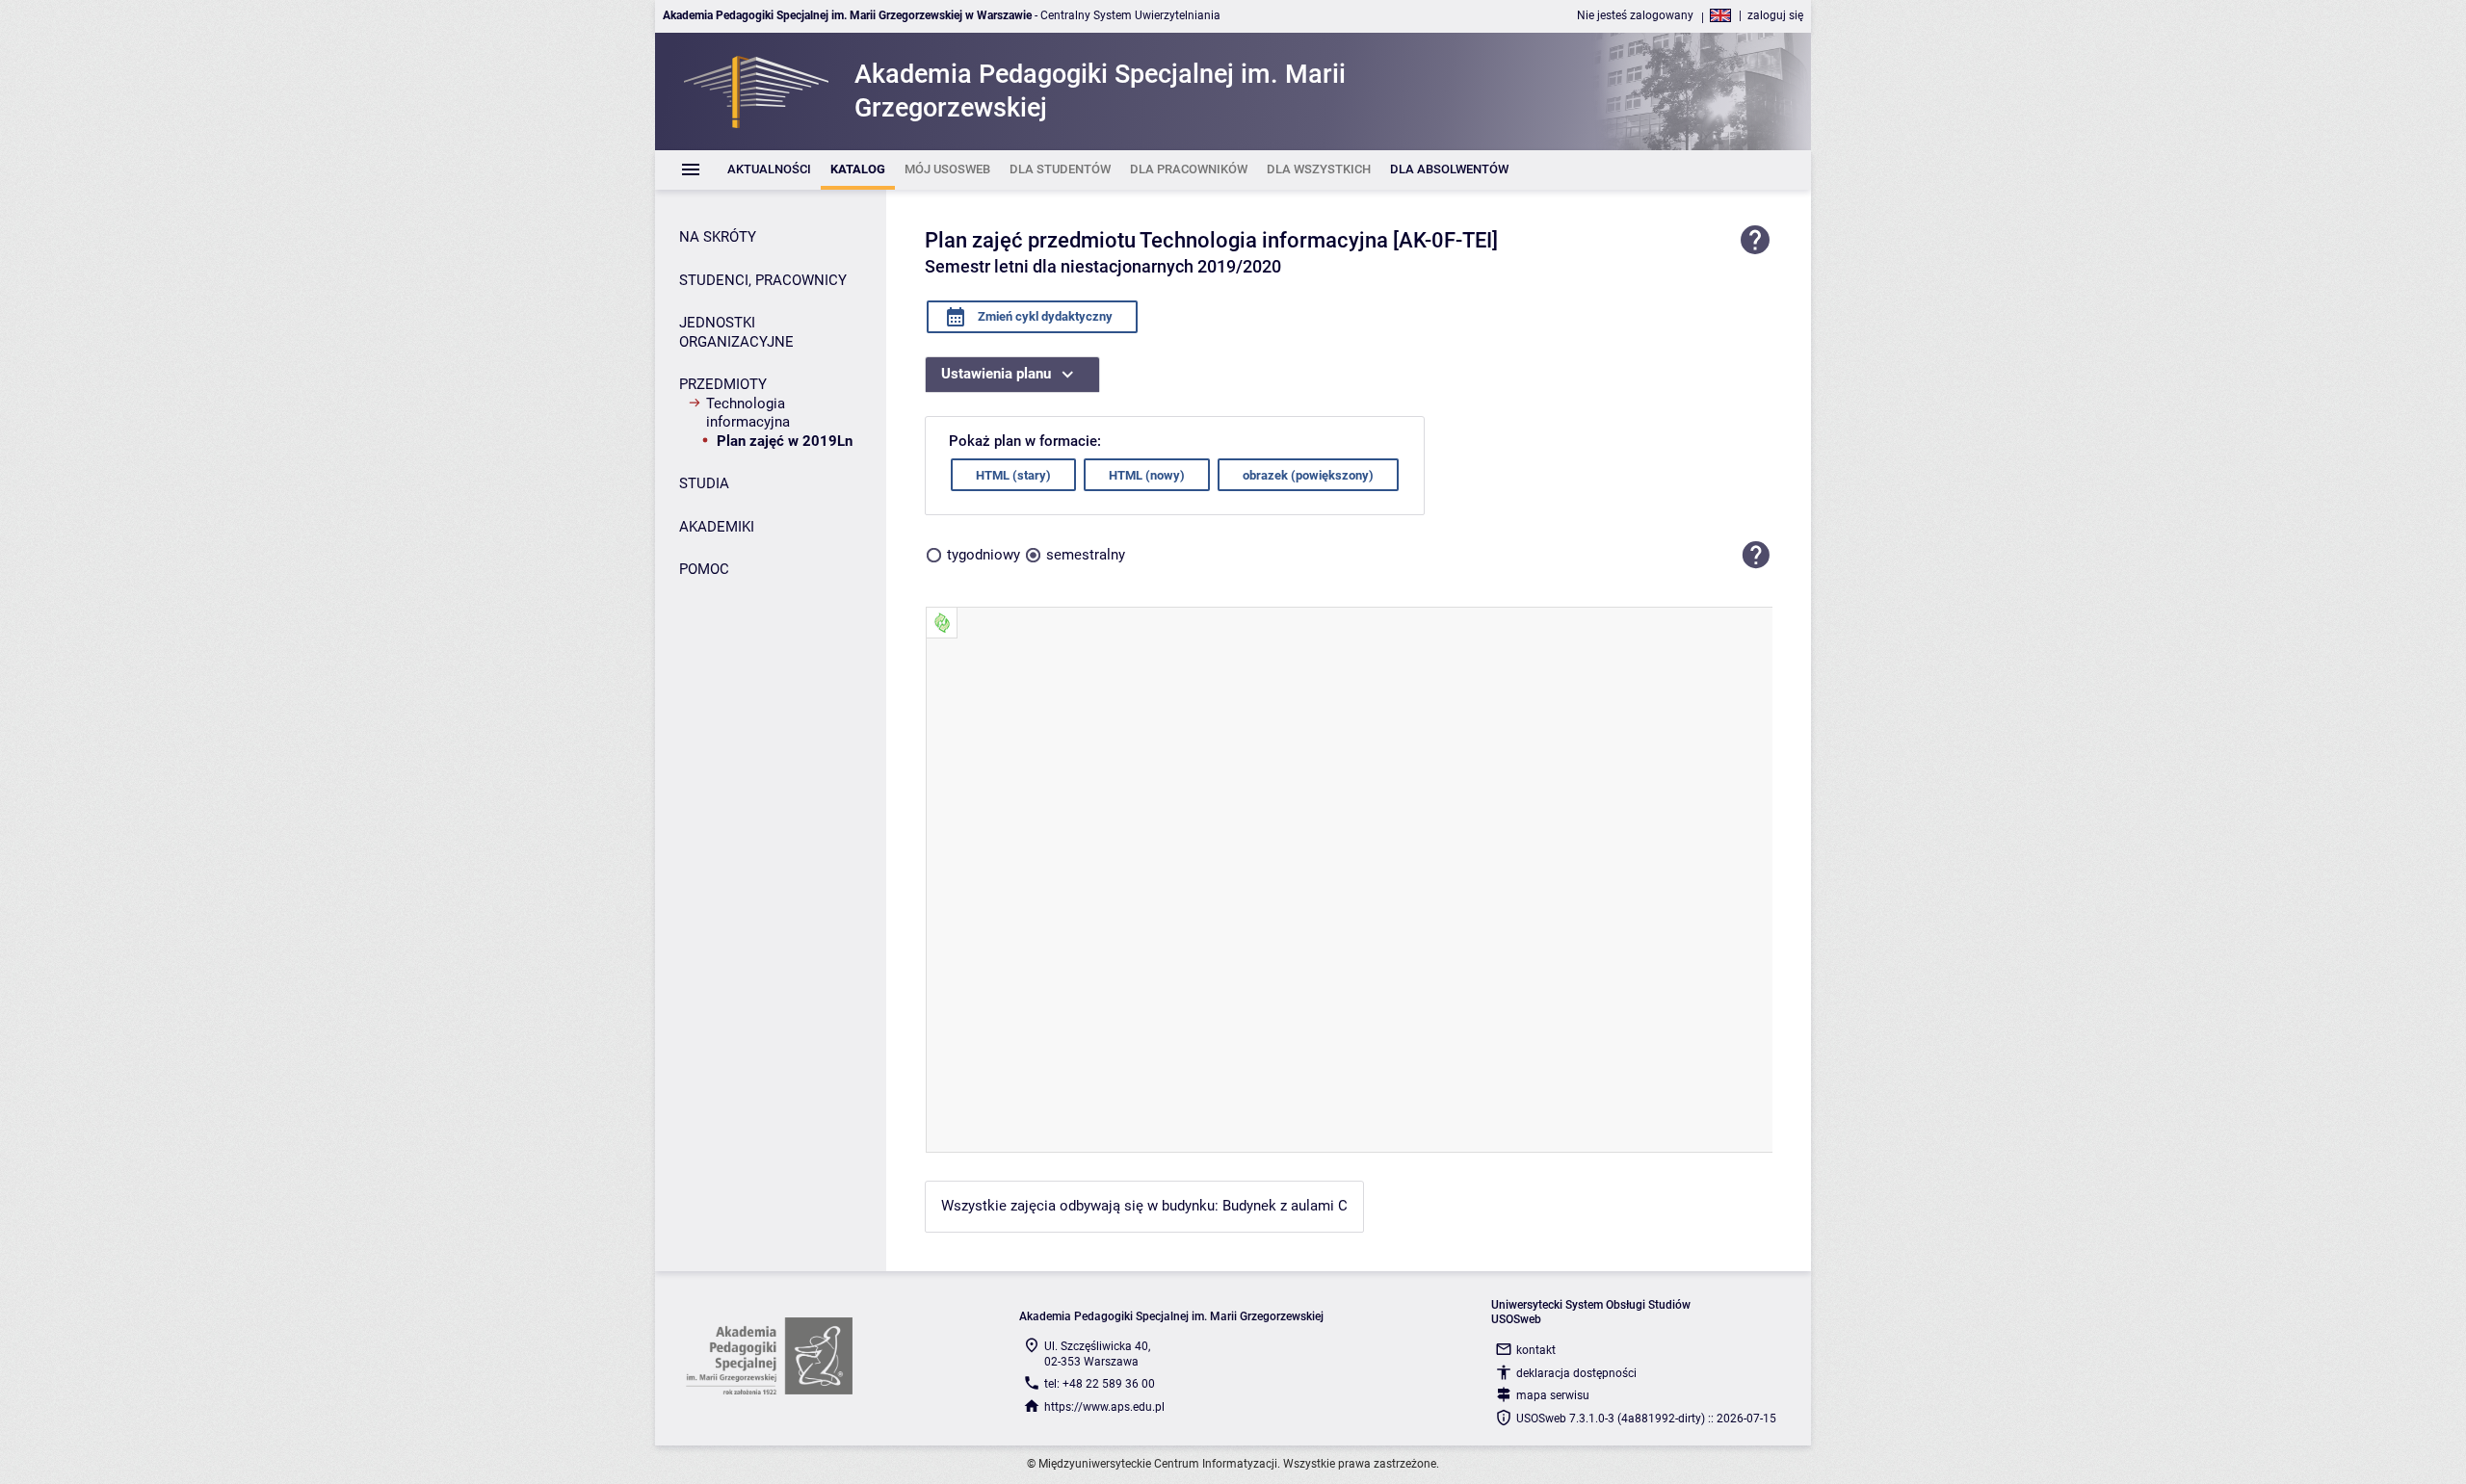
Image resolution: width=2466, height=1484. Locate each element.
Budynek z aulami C (1285, 1206)
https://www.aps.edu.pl (1104, 1407)
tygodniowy (984, 555)
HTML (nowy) (1147, 475)
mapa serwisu (1553, 1395)
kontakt (1536, 1350)
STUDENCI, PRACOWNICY (763, 280)
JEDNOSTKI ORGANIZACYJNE (736, 332)
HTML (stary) (1013, 475)
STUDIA (704, 483)
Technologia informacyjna (748, 413)
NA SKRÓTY (718, 237)
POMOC (704, 569)
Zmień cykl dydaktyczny (1044, 316)
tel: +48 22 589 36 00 (1100, 1384)
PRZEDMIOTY (723, 384)
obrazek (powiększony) (1308, 475)
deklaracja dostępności (1576, 1373)
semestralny (1086, 555)
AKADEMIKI (717, 527)
